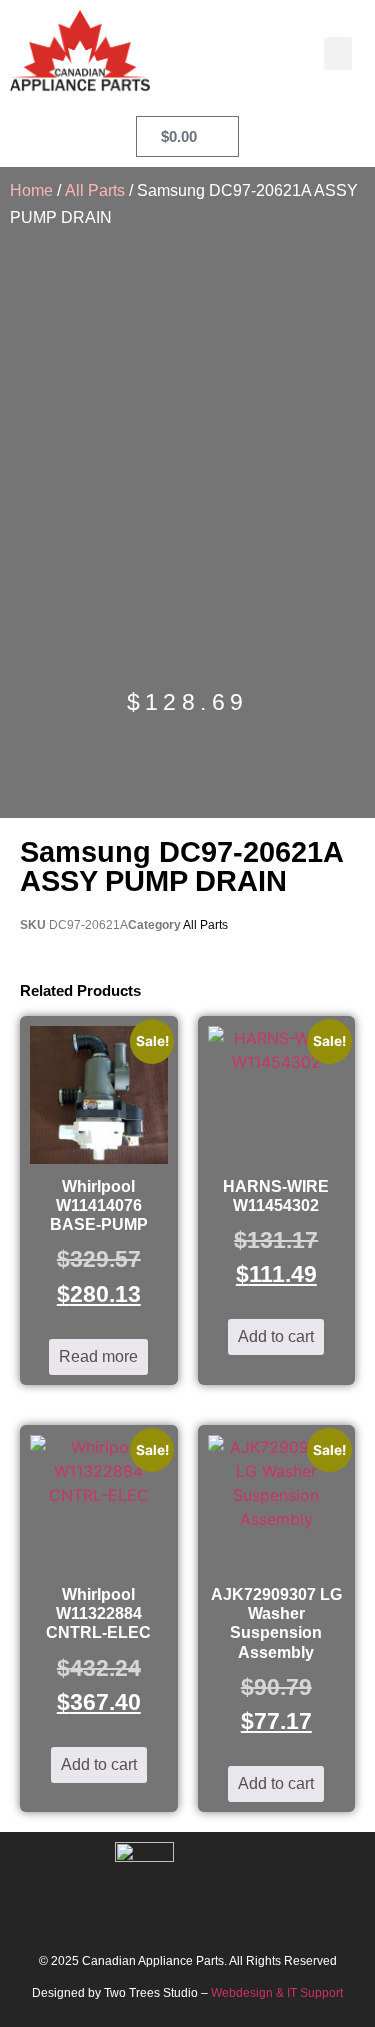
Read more (98, 1356)
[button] (338, 53)
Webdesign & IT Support (277, 1993)
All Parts (95, 190)
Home (31, 190)
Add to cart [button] (276, 1336)
